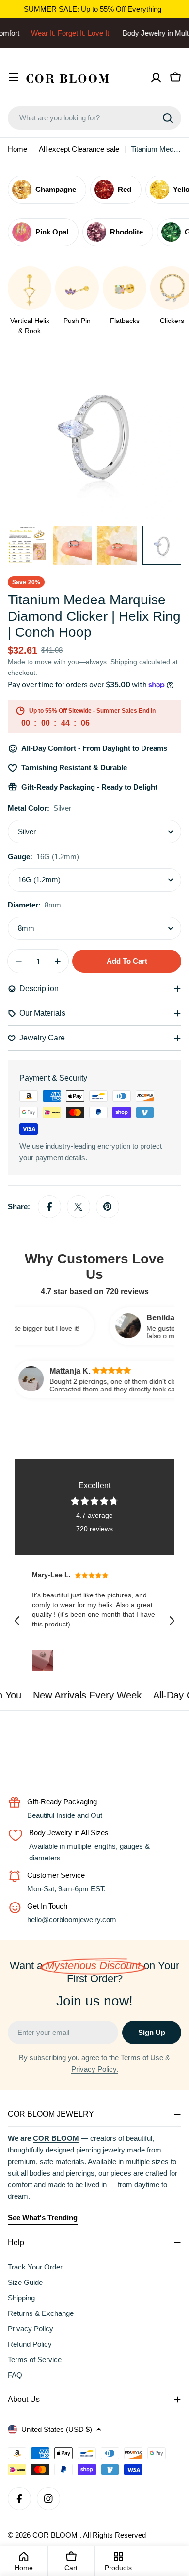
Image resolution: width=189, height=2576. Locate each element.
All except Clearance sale (79, 149)
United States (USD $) (57, 2429)
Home (17, 149)
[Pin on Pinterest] (108, 1207)
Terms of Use (142, 2057)
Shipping (124, 662)
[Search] (168, 118)
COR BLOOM (56, 2535)
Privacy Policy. (95, 2069)
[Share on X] (79, 1207)
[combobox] (94, 118)
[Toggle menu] (14, 77)
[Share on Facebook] (49, 1207)
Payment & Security (53, 1078)
